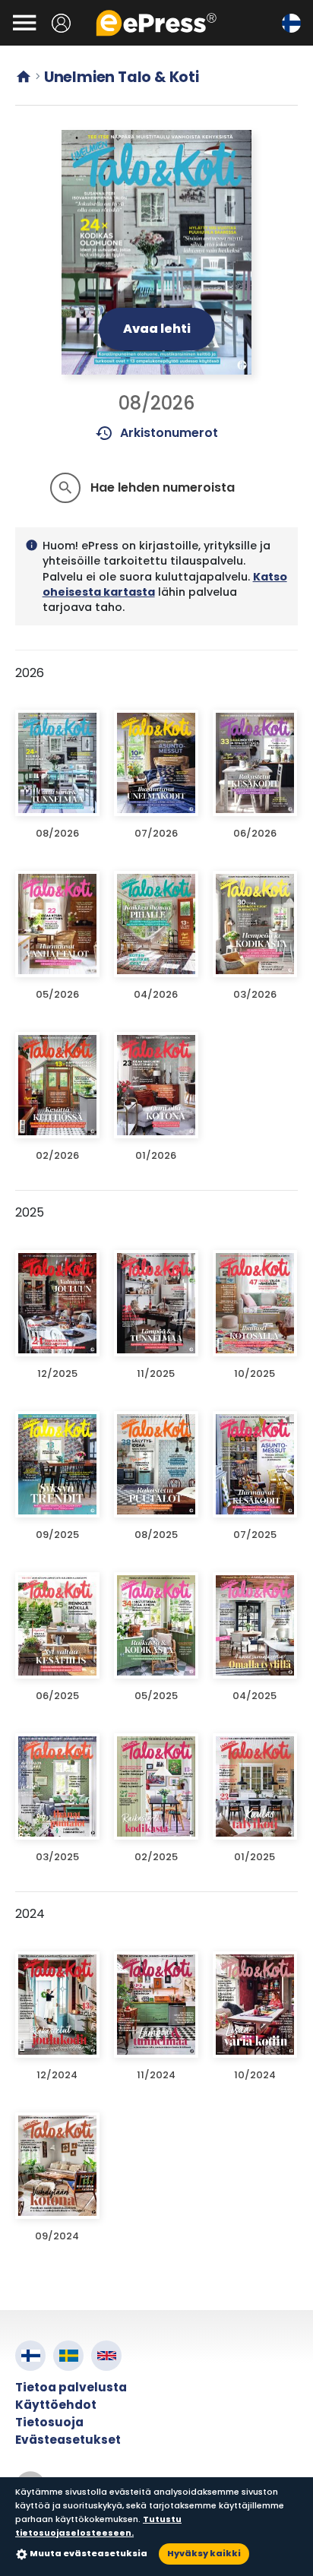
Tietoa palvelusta (71, 2387)
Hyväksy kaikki (204, 2553)
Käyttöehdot (56, 2405)
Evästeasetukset (68, 2440)
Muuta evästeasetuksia (89, 2553)
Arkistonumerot (157, 433)
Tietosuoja (49, 2422)
